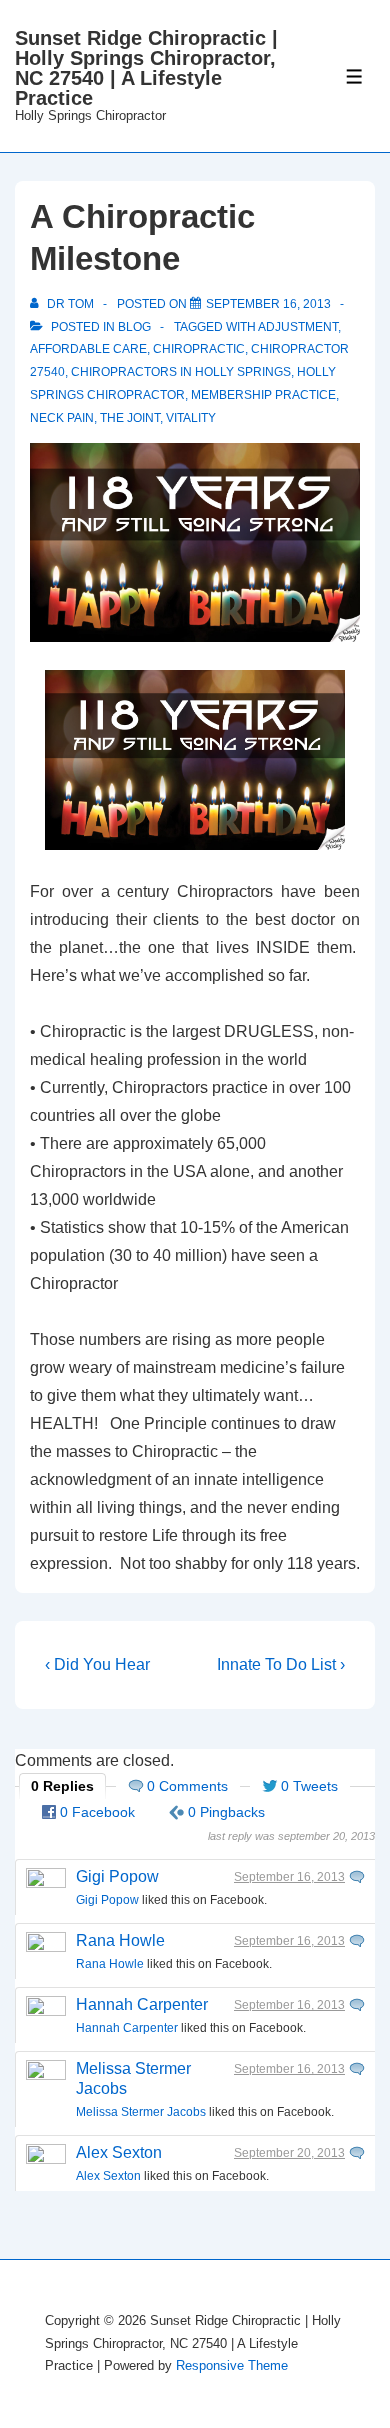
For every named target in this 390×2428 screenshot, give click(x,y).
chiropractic (199, 349)
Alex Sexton (119, 2152)
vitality (191, 418)
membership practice (263, 395)
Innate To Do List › (281, 1664)
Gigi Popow (117, 1876)
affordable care (88, 349)
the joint (130, 418)
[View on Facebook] (357, 1877)
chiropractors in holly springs (181, 372)
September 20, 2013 (289, 2153)
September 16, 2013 (289, 1877)
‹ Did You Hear (97, 1664)
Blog (134, 327)
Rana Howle (120, 1940)
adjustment (298, 327)
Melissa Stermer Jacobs (141, 2112)
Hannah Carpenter (142, 2004)
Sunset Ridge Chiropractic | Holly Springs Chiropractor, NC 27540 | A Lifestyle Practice (146, 68)
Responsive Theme (232, 2365)
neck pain (62, 418)
